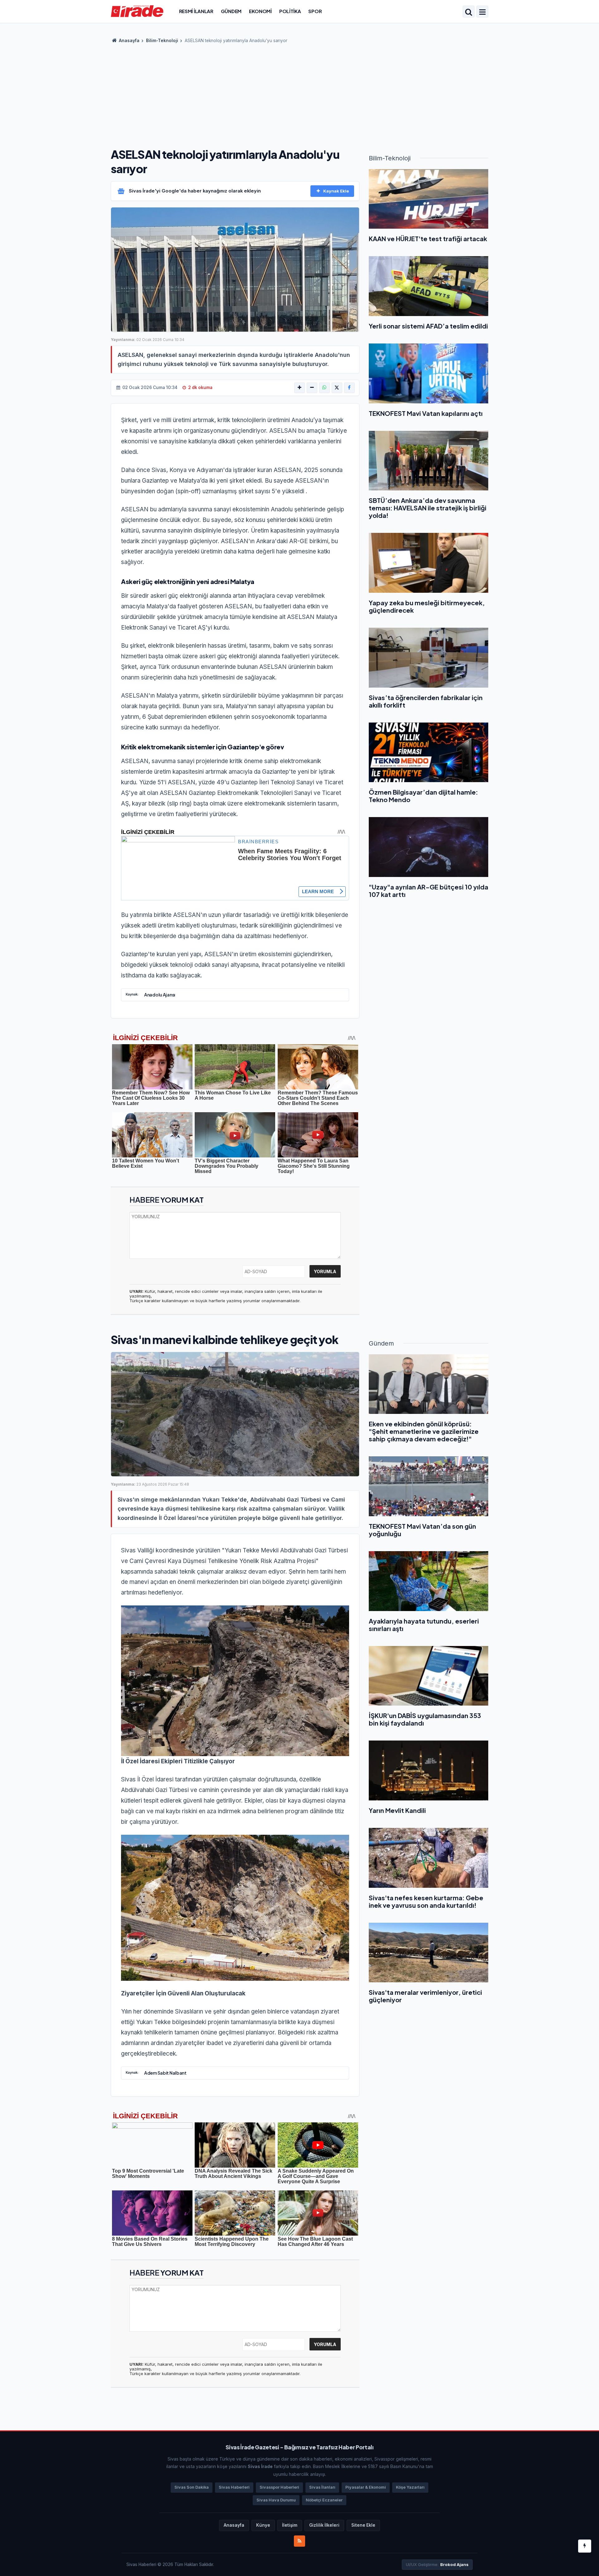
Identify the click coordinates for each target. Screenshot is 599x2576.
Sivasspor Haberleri (279, 2487)
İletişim (290, 2525)
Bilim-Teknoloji (162, 41)
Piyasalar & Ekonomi (366, 2487)
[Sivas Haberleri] (137, 11)
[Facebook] (349, 388)
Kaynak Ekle (336, 191)
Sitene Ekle (363, 2525)
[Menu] (482, 12)
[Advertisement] (299, 94)
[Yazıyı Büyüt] (299, 388)
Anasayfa (129, 41)
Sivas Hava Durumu (276, 2500)
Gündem (231, 11)
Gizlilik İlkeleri (324, 2525)
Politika (290, 11)
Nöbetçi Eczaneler (324, 2500)
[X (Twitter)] (337, 388)
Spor (315, 11)
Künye (263, 2525)
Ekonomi (260, 11)
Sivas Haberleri (234, 2487)
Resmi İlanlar (196, 11)
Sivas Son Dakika (192, 2487)
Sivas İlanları (322, 2487)
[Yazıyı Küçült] (312, 388)
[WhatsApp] (324, 388)
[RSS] (299, 2541)
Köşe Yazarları (410, 2487)
